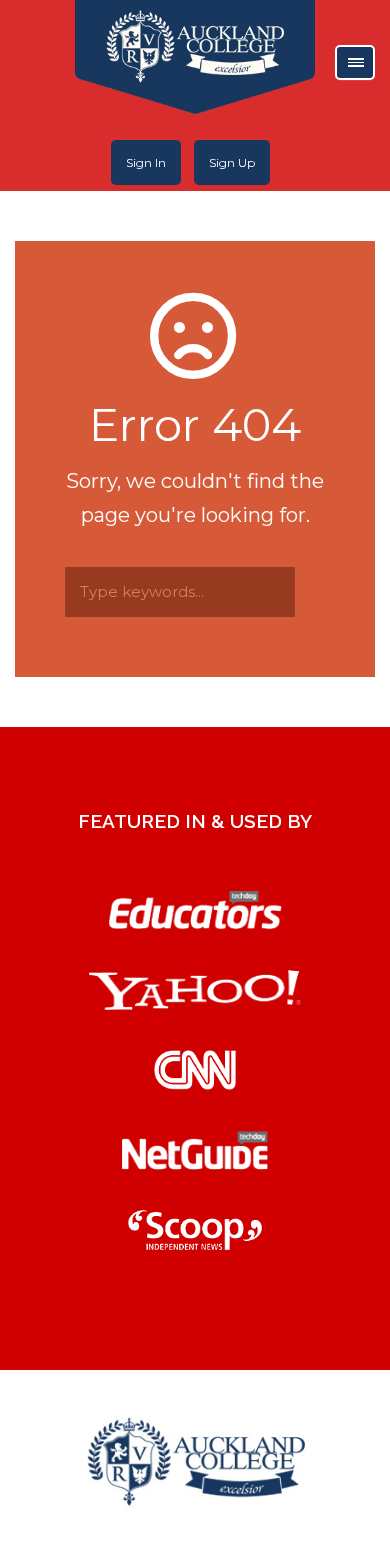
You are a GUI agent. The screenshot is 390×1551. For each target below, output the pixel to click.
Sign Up (232, 162)
